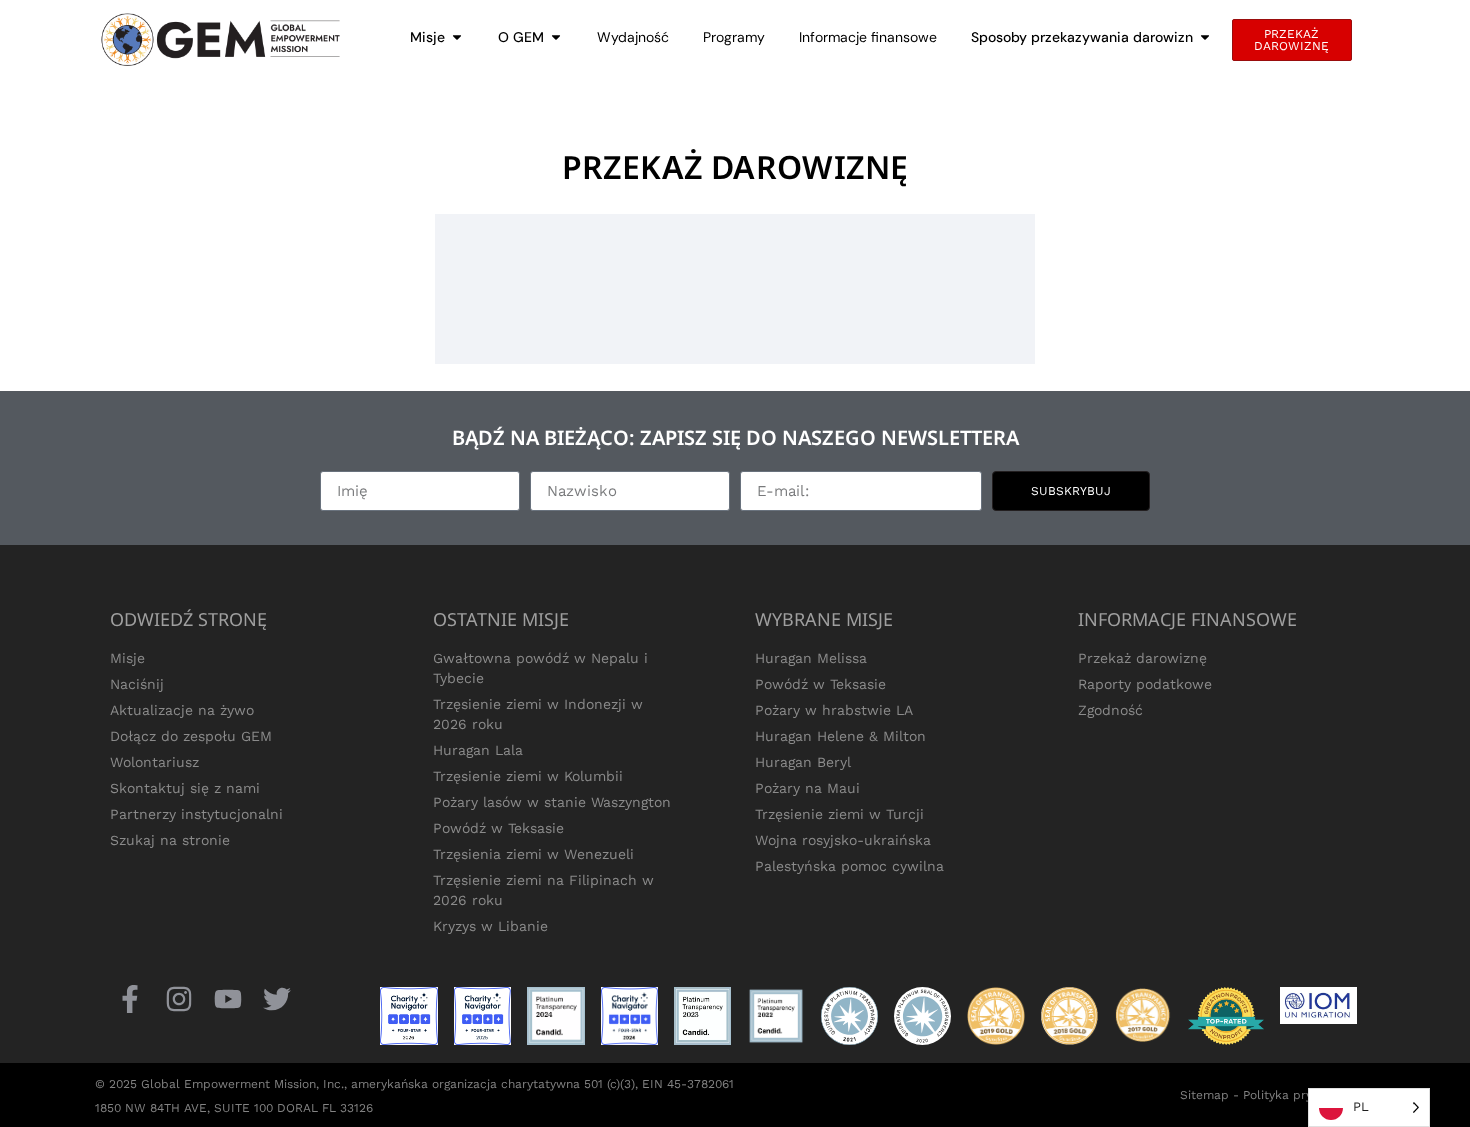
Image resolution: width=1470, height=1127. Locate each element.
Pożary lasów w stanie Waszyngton (552, 802)
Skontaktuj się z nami (185, 788)
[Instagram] (178, 998)
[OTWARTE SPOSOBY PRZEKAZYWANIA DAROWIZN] (1205, 37)
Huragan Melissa (811, 658)
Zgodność (1110, 710)
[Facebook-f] (129, 998)
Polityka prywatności (1303, 1095)
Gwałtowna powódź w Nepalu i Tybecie (540, 668)
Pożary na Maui (807, 788)
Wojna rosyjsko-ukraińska (843, 840)
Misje (127, 658)
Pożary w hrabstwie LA (834, 710)
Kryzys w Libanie (490, 926)
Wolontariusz (154, 762)
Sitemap (1204, 1095)
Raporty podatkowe (1145, 684)
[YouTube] (227, 998)
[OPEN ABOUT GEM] (556, 37)
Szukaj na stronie (170, 840)
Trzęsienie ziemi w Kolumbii (528, 776)
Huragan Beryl (803, 762)
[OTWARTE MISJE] (457, 37)
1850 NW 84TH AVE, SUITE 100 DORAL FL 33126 (234, 1108)
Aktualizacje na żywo (182, 710)
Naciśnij (137, 684)
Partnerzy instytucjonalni (196, 814)
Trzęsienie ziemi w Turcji (839, 814)
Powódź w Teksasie (498, 828)
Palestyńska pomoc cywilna (849, 866)
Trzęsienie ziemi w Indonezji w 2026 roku (538, 714)
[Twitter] (277, 998)
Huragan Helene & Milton (840, 736)
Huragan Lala (478, 750)
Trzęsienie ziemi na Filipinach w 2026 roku (543, 890)
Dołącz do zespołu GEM (191, 736)
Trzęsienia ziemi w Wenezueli (533, 854)
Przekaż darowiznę (1142, 658)
